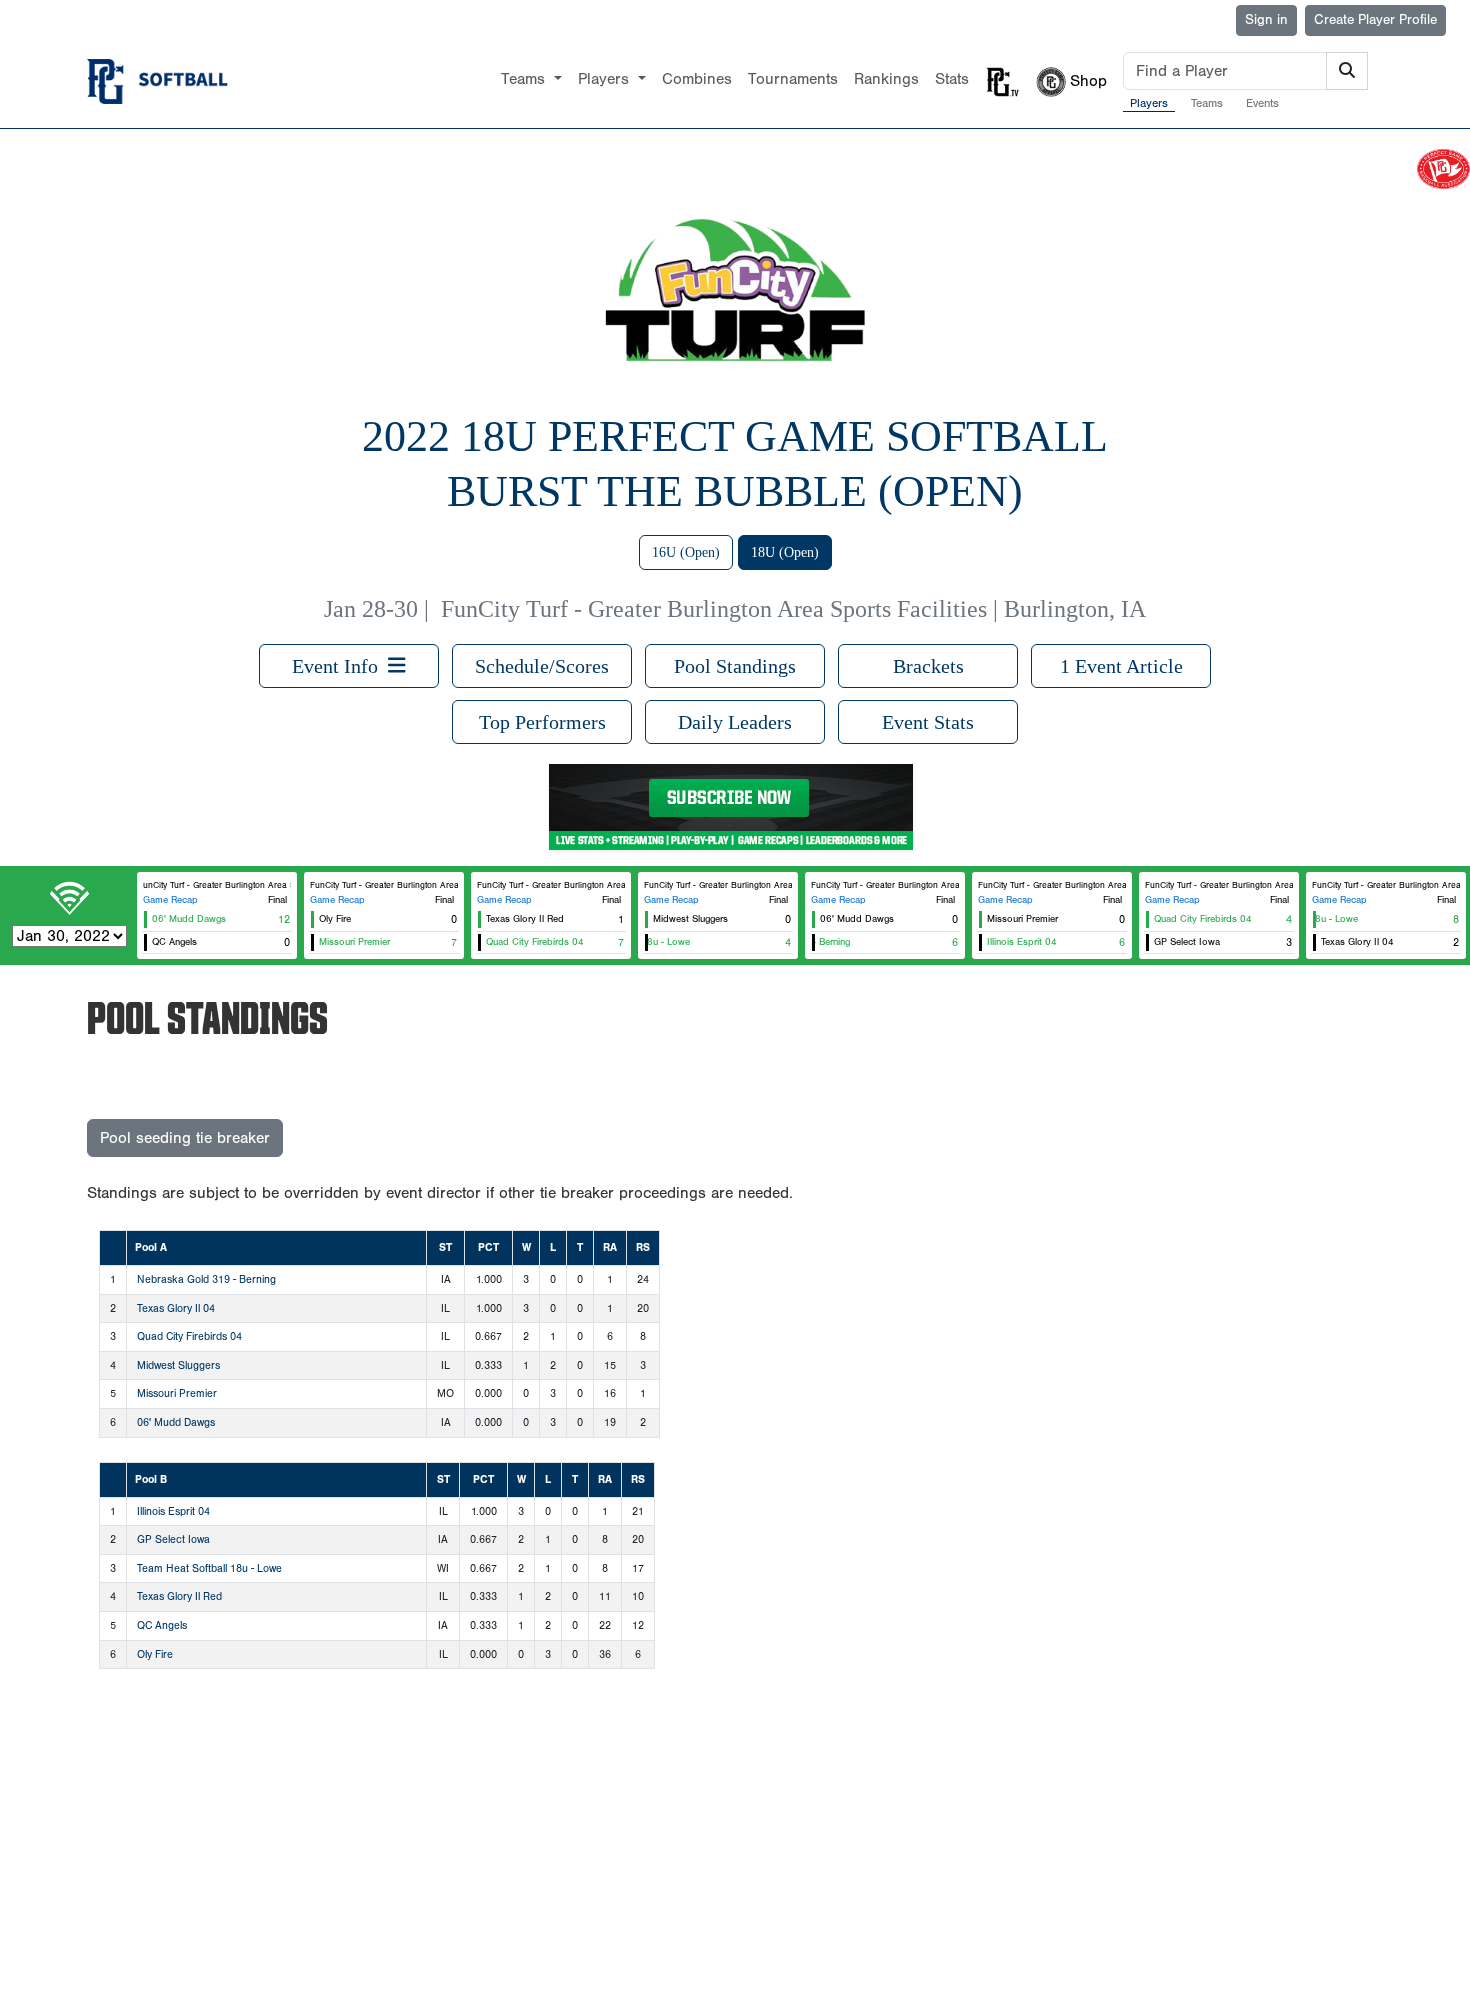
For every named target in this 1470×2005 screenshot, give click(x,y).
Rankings (886, 79)
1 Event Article (1121, 666)
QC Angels (162, 1625)
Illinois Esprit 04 (173, 1511)
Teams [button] (525, 79)
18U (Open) (785, 552)
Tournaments (793, 79)
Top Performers (542, 722)
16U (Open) (686, 552)
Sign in (1266, 20)
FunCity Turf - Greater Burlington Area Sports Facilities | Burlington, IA (793, 609)
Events (1262, 103)
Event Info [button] (340, 666)
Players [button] (606, 79)
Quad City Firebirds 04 (189, 1336)
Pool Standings (735, 666)
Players (1149, 103)
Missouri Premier (177, 1393)
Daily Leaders (735, 722)
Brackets (928, 666)
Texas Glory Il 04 (176, 1308)
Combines (697, 79)
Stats (952, 79)
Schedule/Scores (542, 666)
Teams (1207, 103)
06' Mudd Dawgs (176, 1422)
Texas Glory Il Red (179, 1596)
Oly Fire (155, 1654)
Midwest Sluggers (178, 1365)
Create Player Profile (1375, 20)
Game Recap (170, 900)
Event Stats (928, 722)
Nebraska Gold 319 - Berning (206, 1279)
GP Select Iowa (173, 1539)
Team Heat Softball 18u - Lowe (209, 1568)
